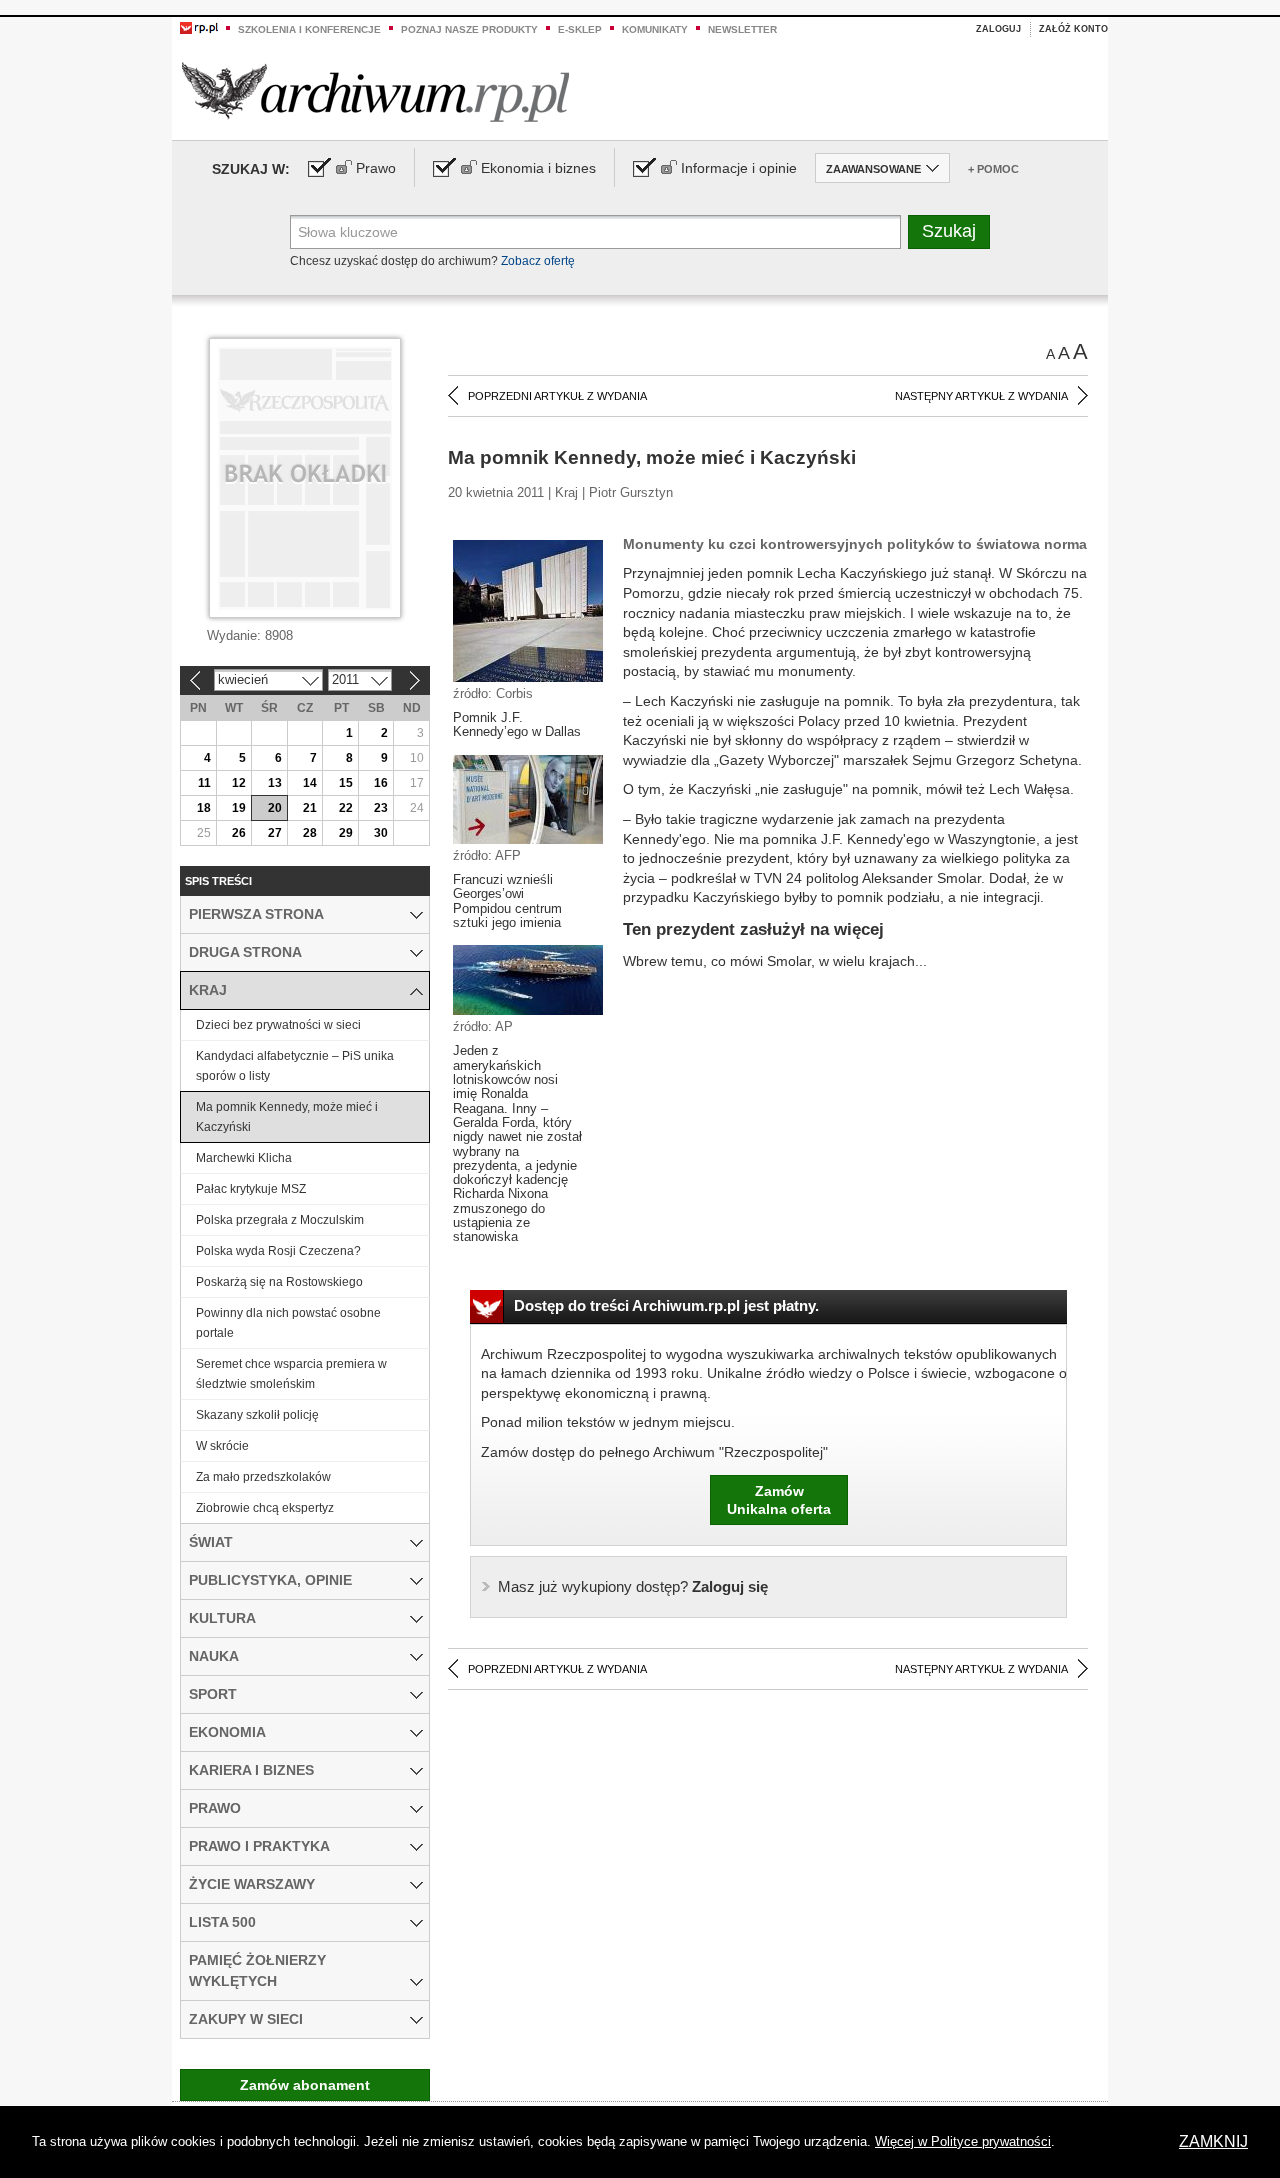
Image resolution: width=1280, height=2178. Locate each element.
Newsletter (742, 29)
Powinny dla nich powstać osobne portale (288, 1323)
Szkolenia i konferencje (309, 29)
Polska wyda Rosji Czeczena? (278, 1251)
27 (275, 833)
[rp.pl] (199, 27)
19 (239, 808)
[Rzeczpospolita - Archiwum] (375, 91)
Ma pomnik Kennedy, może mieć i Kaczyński (287, 1117)
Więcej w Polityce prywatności (963, 2141)
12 (239, 783)
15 (346, 783)
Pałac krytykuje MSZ (251, 1189)
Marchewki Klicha (244, 1158)
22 (346, 808)
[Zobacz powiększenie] (528, 610)
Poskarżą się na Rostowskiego (279, 1282)
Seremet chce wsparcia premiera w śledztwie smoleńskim (291, 1374)
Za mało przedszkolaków (263, 1477)
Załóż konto (1073, 29)
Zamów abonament (305, 2085)
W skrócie (222, 1446)
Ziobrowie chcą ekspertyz (265, 1508)
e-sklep (580, 29)
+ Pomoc (993, 169)
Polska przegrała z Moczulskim (280, 1220)
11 (204, 783)
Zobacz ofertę (538, 261)
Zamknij (1213, 2141)
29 (346, 833)
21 (310, 808)
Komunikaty (655, 29)
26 (239, 833)
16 (381, 783)
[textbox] (595, 232)
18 (204, 808)
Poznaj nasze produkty (469, 29)
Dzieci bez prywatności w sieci (278, 1025)
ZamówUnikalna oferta (779, 1500)
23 (381, 808)
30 (381, 833)
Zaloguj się (633, 1586)
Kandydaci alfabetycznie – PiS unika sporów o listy (295, 1066)
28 (310, 833)
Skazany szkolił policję (257, 1415)
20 (275, 808)
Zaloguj (998, 29)
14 (310, 783)
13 (275, 783)
